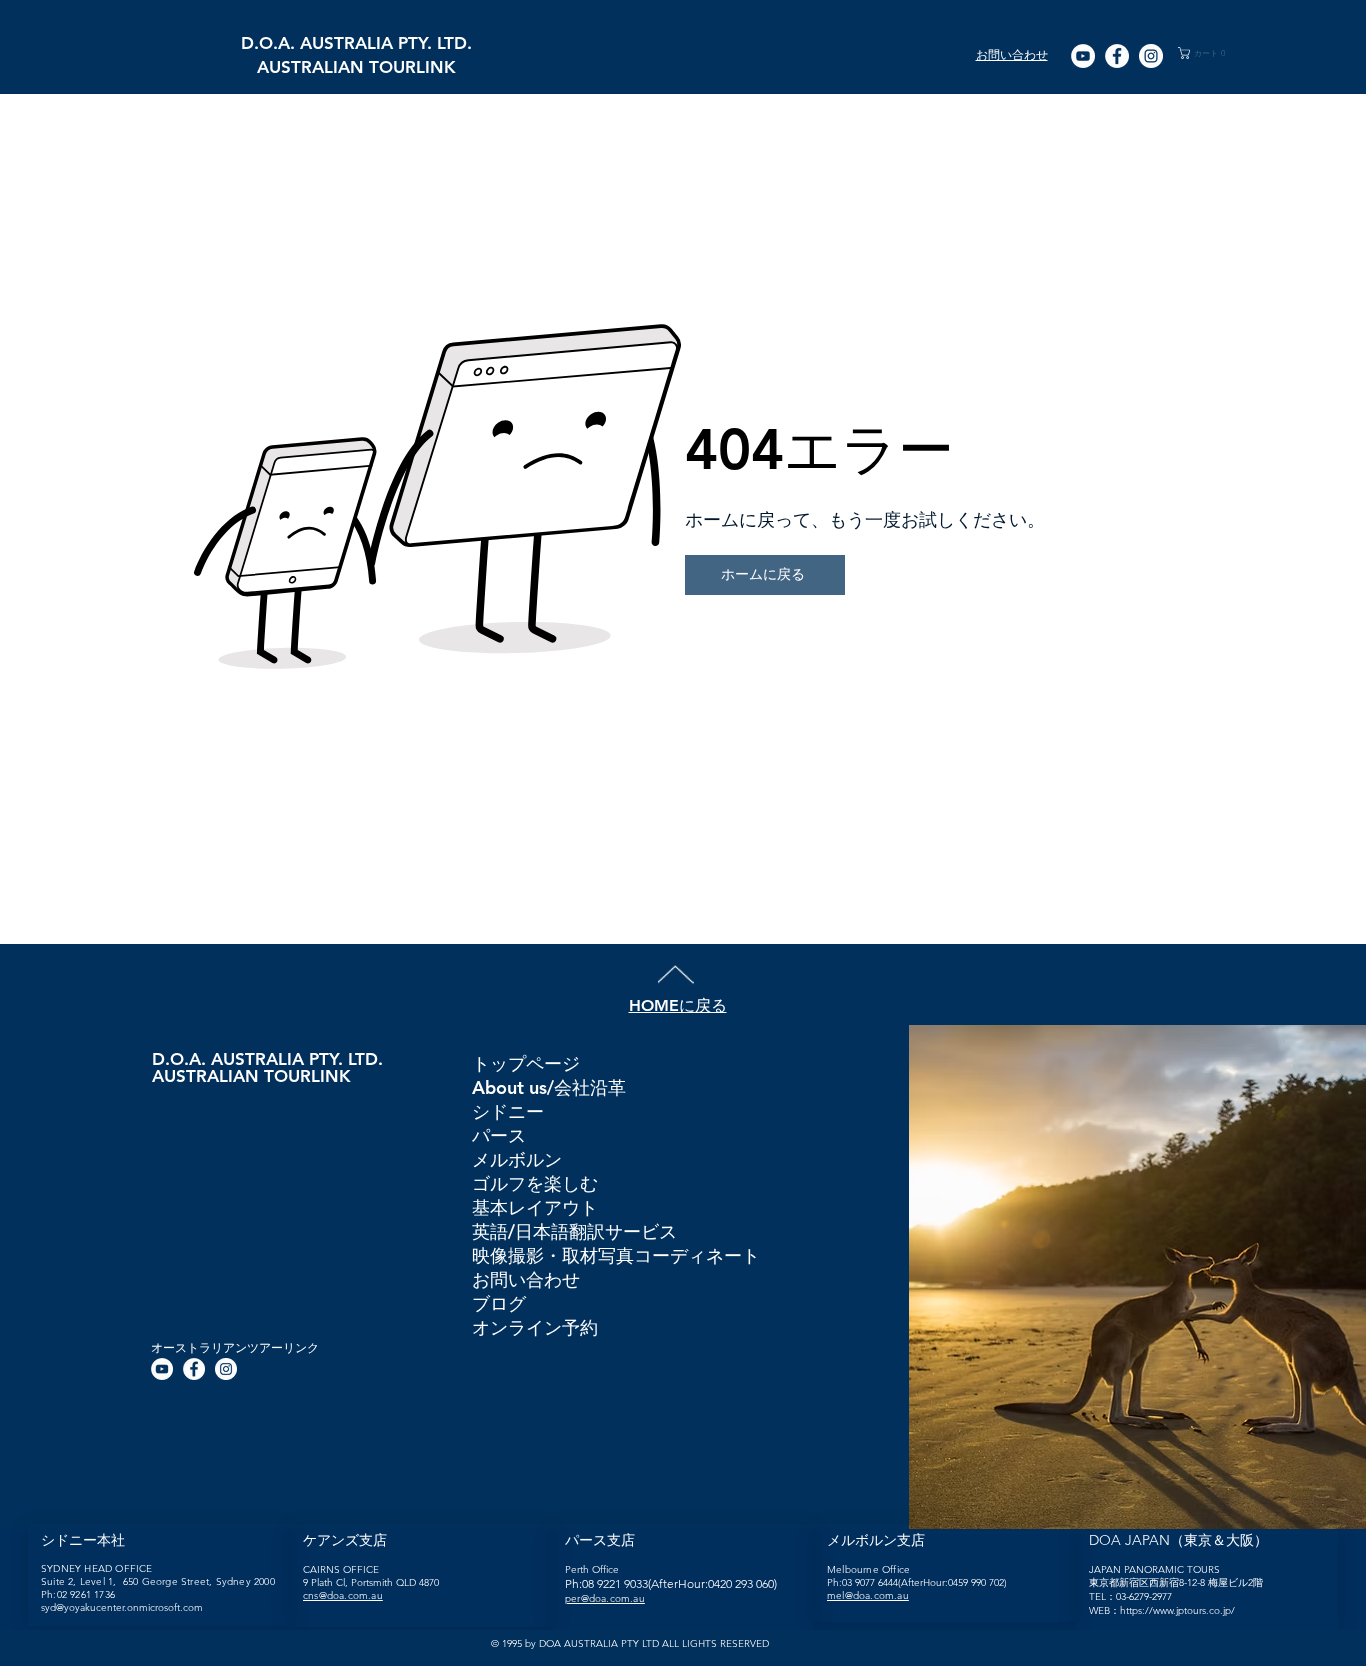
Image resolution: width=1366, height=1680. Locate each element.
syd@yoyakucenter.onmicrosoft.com (122, 1607)
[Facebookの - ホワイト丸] (1117, 56)
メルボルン (517, 1159)
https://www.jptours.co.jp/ (1177, 1610)
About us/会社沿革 (549, 1087)
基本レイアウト (535, 1207)
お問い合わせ (526, 1279)
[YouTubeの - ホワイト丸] (1083, 56)
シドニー (508, 1111)
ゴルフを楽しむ (535, 1183)
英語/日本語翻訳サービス (574, 1231)
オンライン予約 (535, 1327)
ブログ (499, 1303)
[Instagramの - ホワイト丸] (1151, 56)
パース (499, 1135)
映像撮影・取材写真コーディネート (614, 1255)
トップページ (526, 1063)
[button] (1212, 53)
